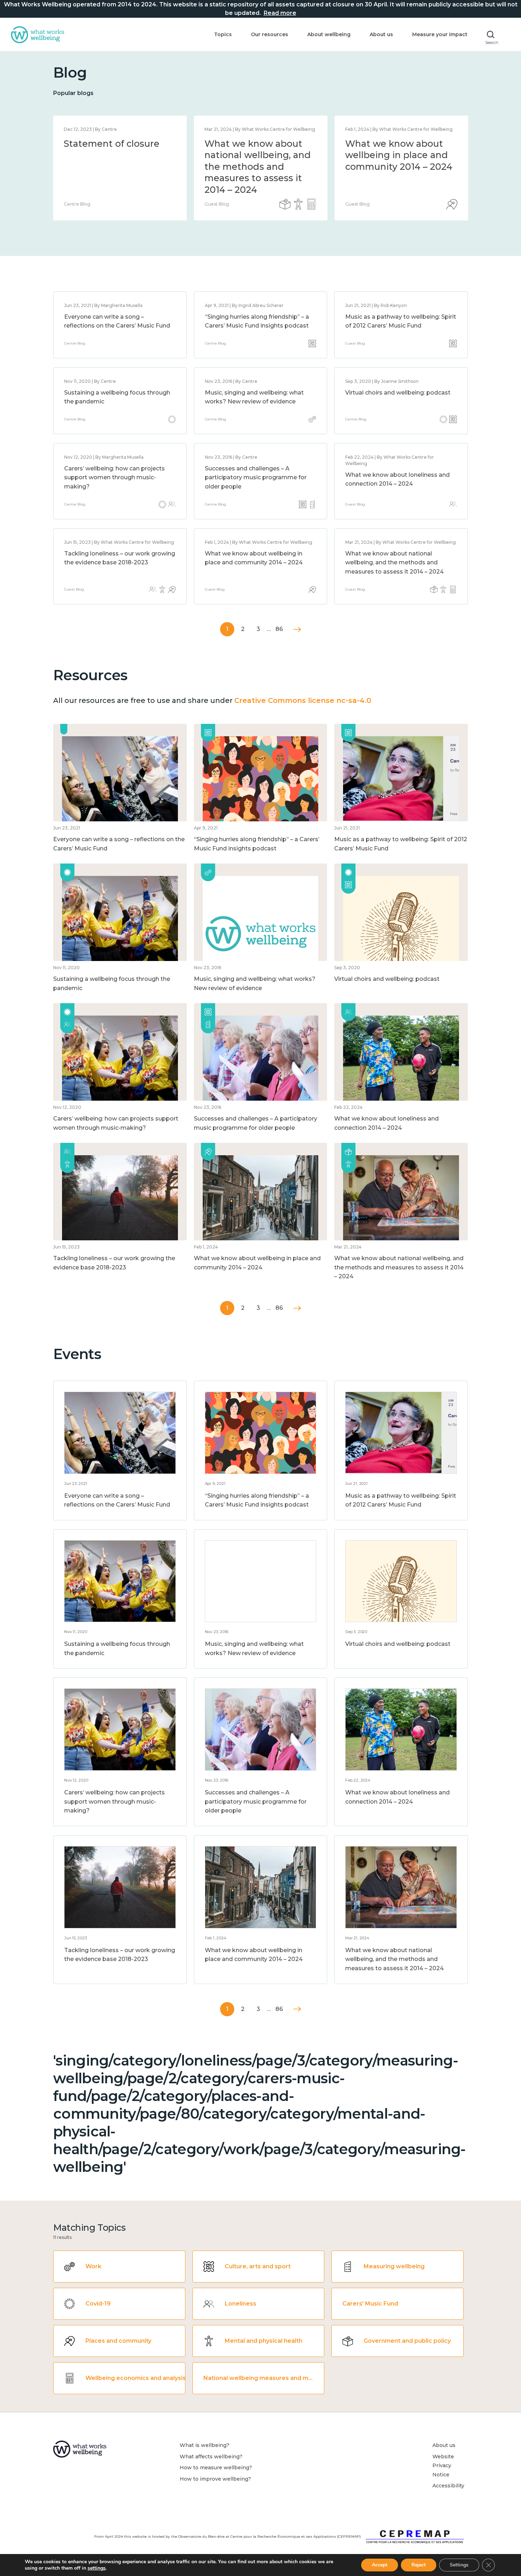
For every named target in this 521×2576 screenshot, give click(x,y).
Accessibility (448, 2486)
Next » (297, 629)
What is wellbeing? (205, 2445)
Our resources (270, 34)
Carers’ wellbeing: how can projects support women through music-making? (114, 477)
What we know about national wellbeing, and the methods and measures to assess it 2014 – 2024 (258, 167)
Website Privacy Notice (443, 2466)
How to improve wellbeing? (215, 2479)
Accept (380, 2565)
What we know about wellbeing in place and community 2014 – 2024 (399, 155)
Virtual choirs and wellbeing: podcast (398, 393)
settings (97, 2568)
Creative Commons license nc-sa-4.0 (303, 700)
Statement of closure (112, 144)
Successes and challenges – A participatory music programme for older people (256, 477)
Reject (419, 2565)
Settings (459, 2565)
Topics (223, 34)
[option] (120, 168)
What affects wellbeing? (211, 2457)
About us (381, 34)
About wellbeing (329, 34)
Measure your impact (440, 34)
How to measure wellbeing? (216, 2468)
